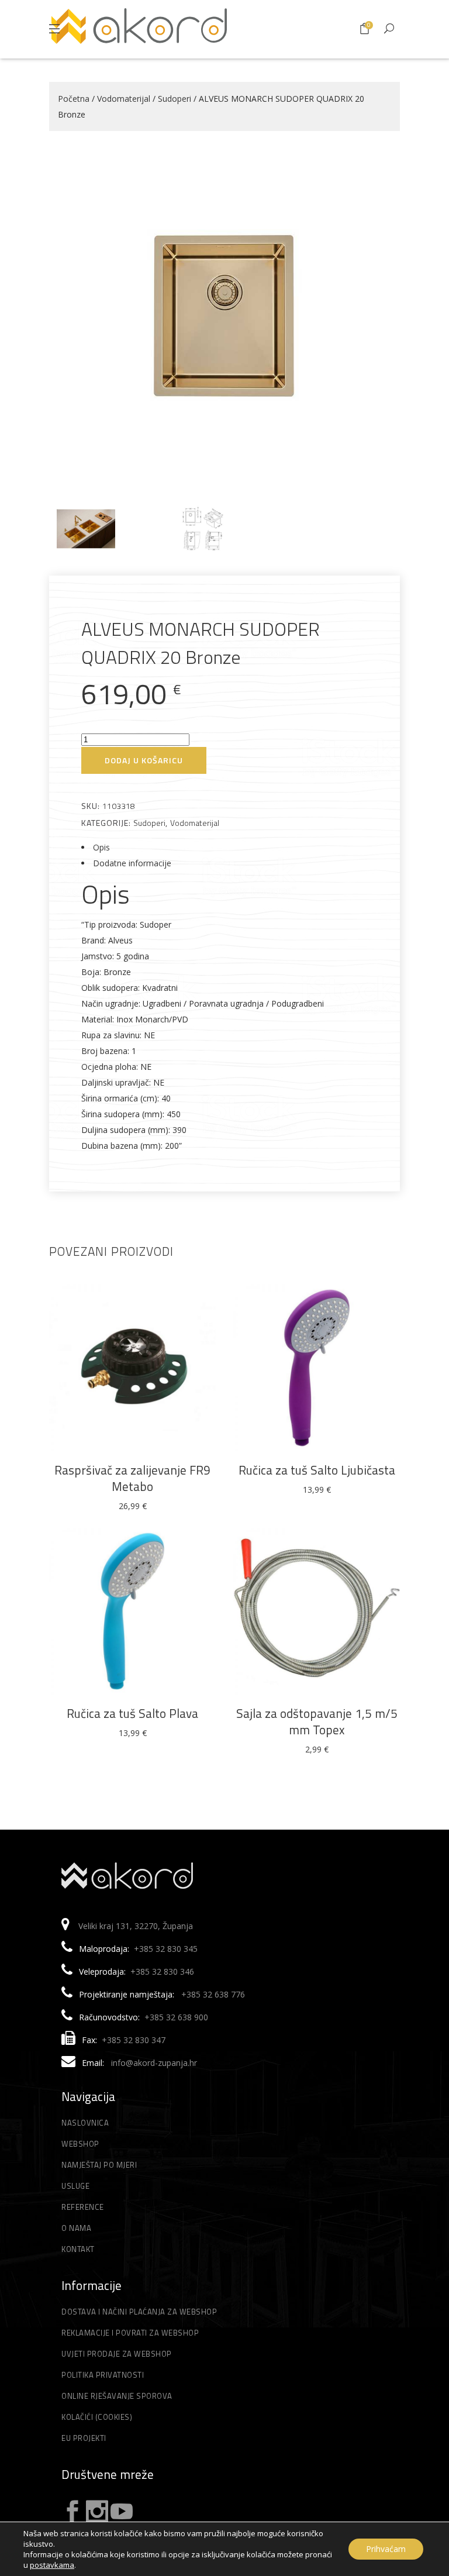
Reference (83, 2207)
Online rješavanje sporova (117, 2396)
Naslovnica (85, 2123)
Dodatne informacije (132, 863)
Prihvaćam (386, 2549)
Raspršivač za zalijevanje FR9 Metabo (132, 1478)
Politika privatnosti (103, 2375)
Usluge (75, 2186)
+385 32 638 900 (176, 2017)
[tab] (224, 847)
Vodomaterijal (124, 99)
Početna (74, 99)
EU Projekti (84, 2438)
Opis (101, 847)
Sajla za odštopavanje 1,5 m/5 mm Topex (317, 1721)
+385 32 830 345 (166, 1949)
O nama (76, 2228)
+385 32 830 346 (162, 1971)
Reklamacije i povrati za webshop (130, 2333)
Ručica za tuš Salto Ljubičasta (317, 1470)
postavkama (52, 2565)
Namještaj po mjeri (99, 2165)
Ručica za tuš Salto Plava (132, 1713)
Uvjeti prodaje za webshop (117, 2354)
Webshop (80, 2144)
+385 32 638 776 (213, 1994)
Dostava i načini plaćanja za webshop (139, 2312)
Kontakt (78, 2249)
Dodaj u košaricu (144, 760)
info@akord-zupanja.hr (154, 2063)
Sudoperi (175, 99)
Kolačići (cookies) (97, 2417)
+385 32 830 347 (134, 2040)
